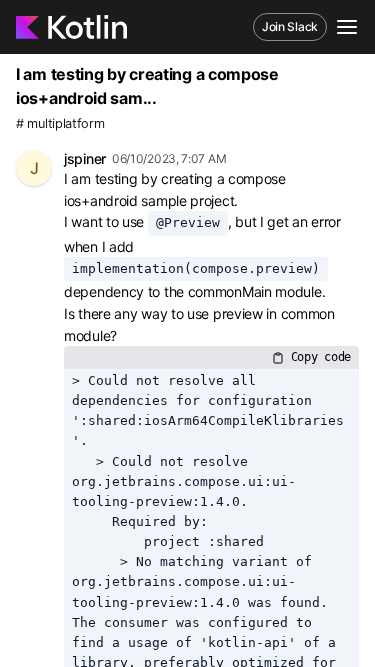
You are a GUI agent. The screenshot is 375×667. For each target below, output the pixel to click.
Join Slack (290, 26)
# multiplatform (60, 123)
